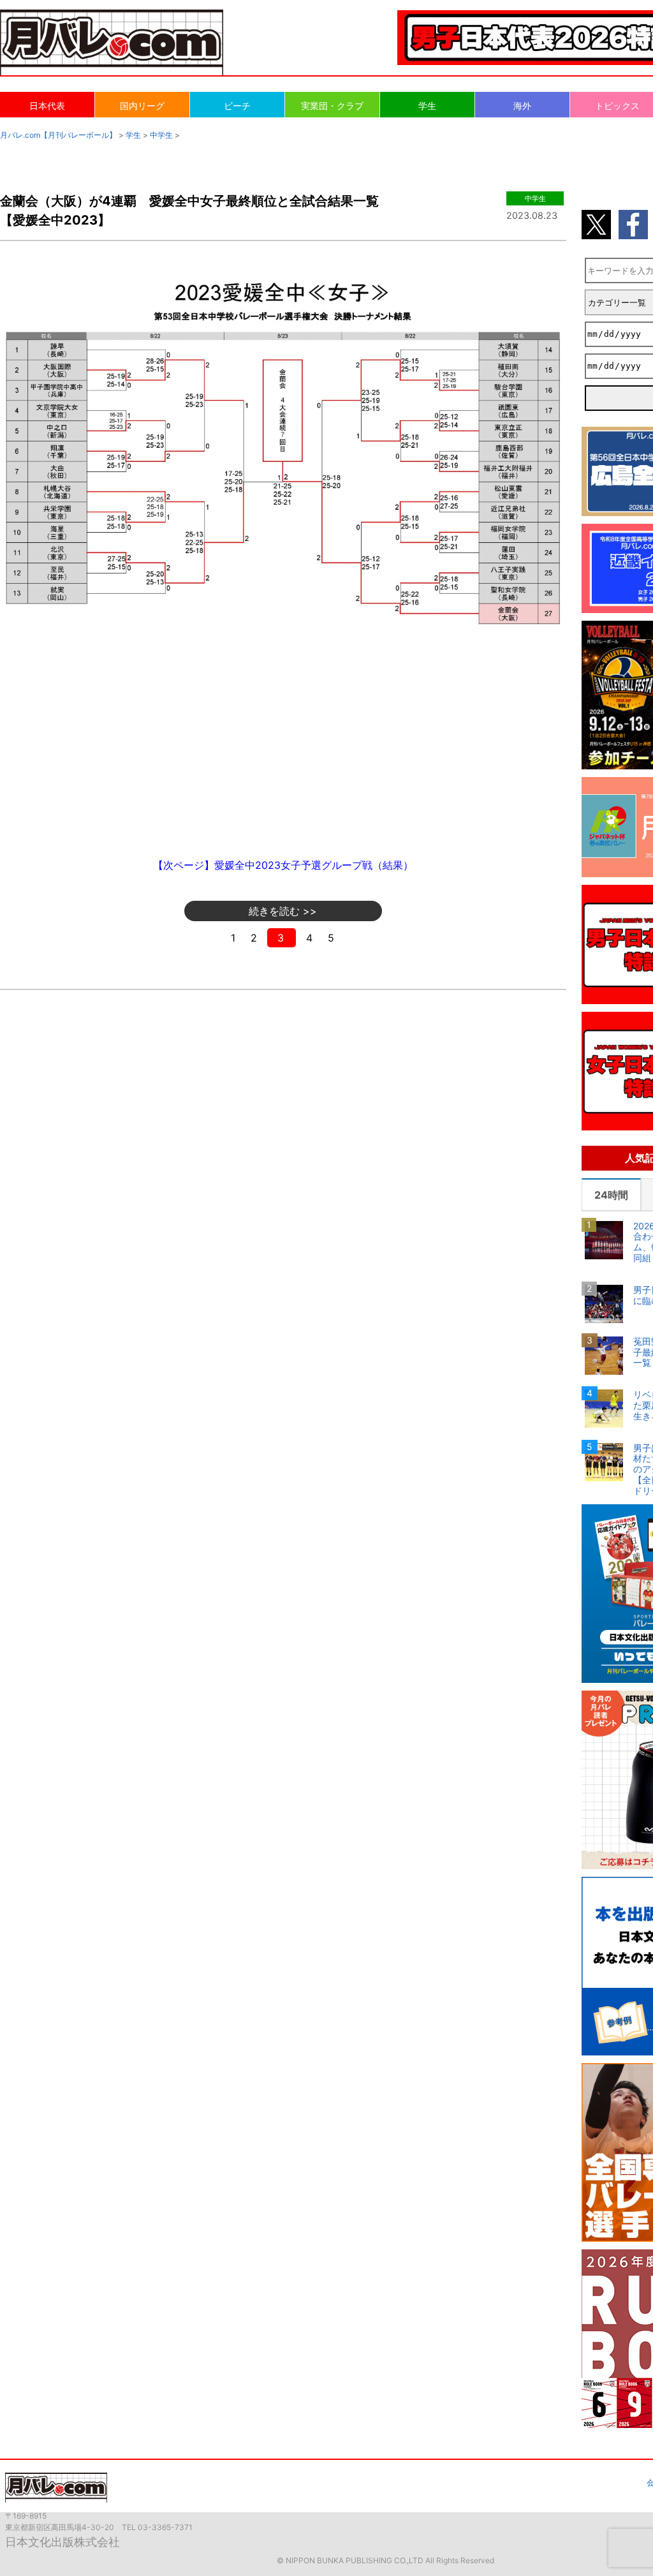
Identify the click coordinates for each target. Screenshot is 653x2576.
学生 (427, 106)
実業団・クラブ (332, 106)
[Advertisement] (283, 748)
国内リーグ (142, 106)
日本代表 (47, 106)
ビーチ (237, 106)
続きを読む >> (283, 911)
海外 (522, 106)
